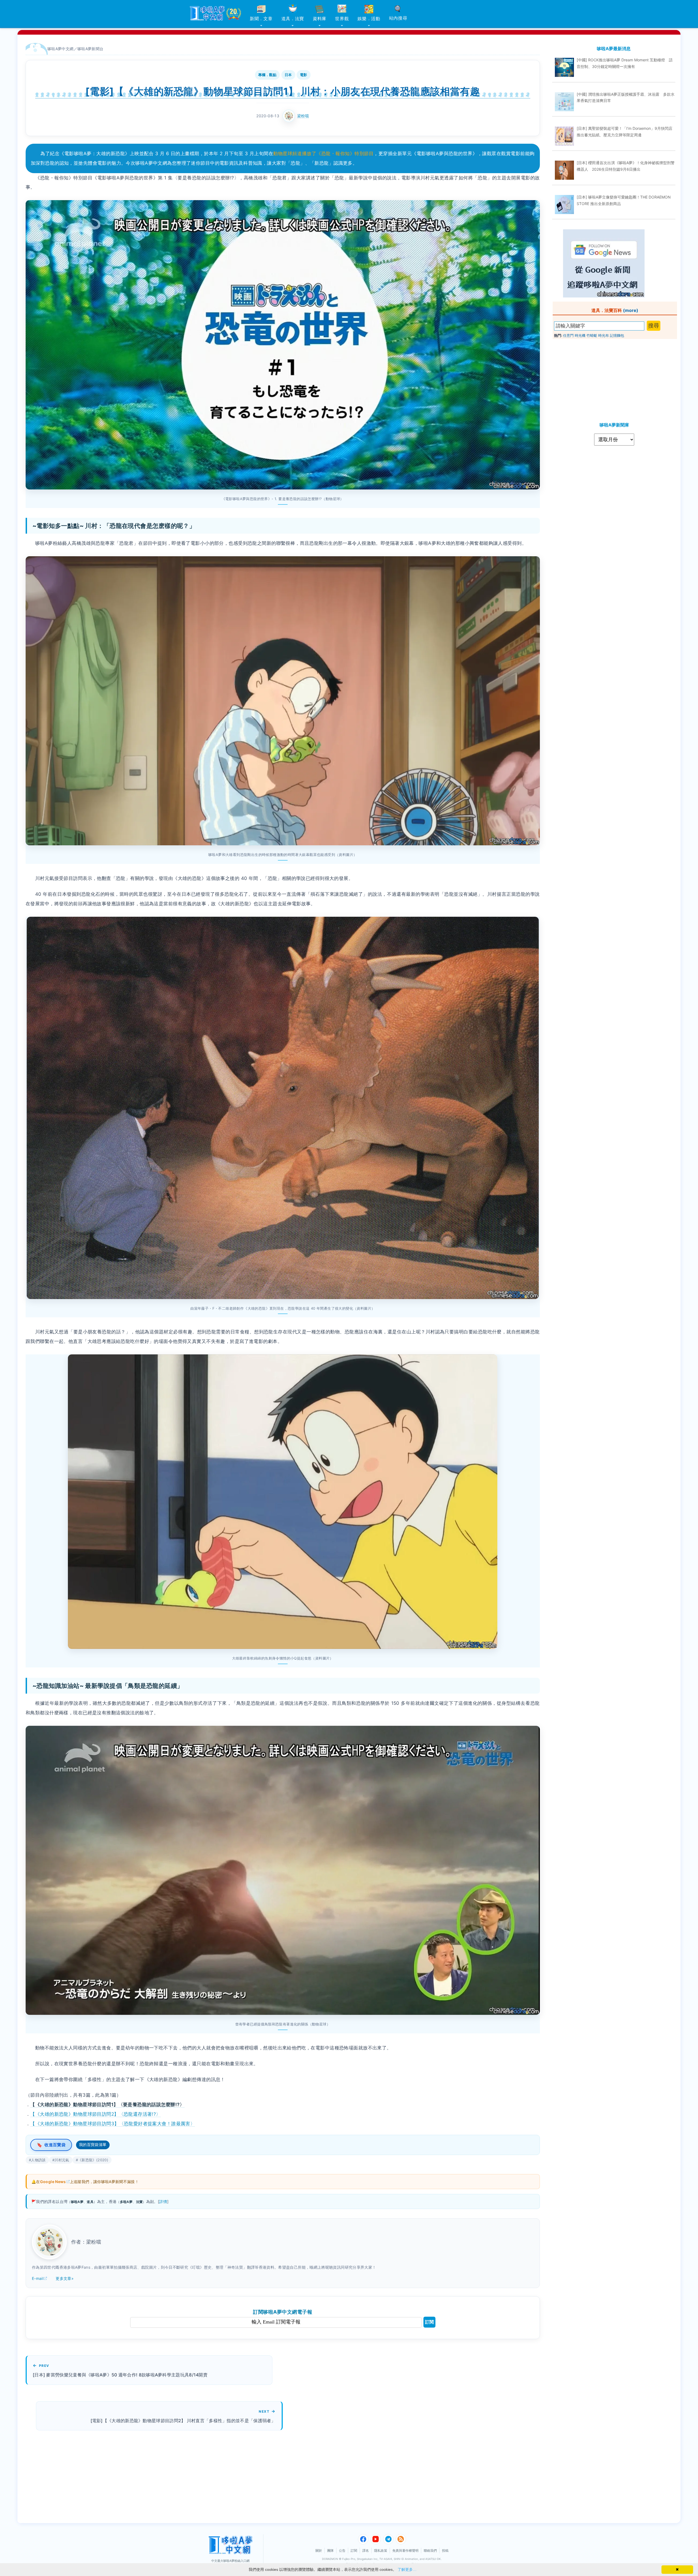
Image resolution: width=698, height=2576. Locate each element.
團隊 (330, 2551)
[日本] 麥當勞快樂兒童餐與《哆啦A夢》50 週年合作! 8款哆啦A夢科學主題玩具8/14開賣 (120, 2375)
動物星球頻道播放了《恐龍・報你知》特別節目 (323, 154)
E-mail (38, 2278)
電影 (304, 75)
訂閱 (429, 2322)
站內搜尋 (398, 18)
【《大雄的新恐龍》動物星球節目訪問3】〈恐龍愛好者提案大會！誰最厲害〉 (113, 2124)
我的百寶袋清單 (93, 2144)
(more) (631, 310)
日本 (288, 75)
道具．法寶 (293, 19)
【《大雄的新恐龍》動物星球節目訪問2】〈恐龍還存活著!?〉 (95, 2114)
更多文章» (65, 2278)
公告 (342, 2551)
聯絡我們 (430, 2551)
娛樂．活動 (369, 19)
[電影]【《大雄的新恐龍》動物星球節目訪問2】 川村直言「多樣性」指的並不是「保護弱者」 (183, 2421)
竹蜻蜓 (592, 335)
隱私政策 (381, 2551)
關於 (319, 2551)
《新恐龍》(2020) (93, 2160)
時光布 (604, 335)
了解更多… (407, 2569)
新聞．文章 (261, 19)
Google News (53, 2182)
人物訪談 (38, 2160)
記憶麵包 (617, 335)
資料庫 (320, 19)
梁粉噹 (303, 116)
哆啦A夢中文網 (61, 49)
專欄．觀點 (267, 75)
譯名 (366, 2551)
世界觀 (342, 19)
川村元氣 (62, 2160)
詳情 (163, 2201)
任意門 (568, 335)
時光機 (580, 335)
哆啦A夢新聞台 (91, 49)
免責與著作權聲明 (405, 2551)
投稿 (445, 2551)
